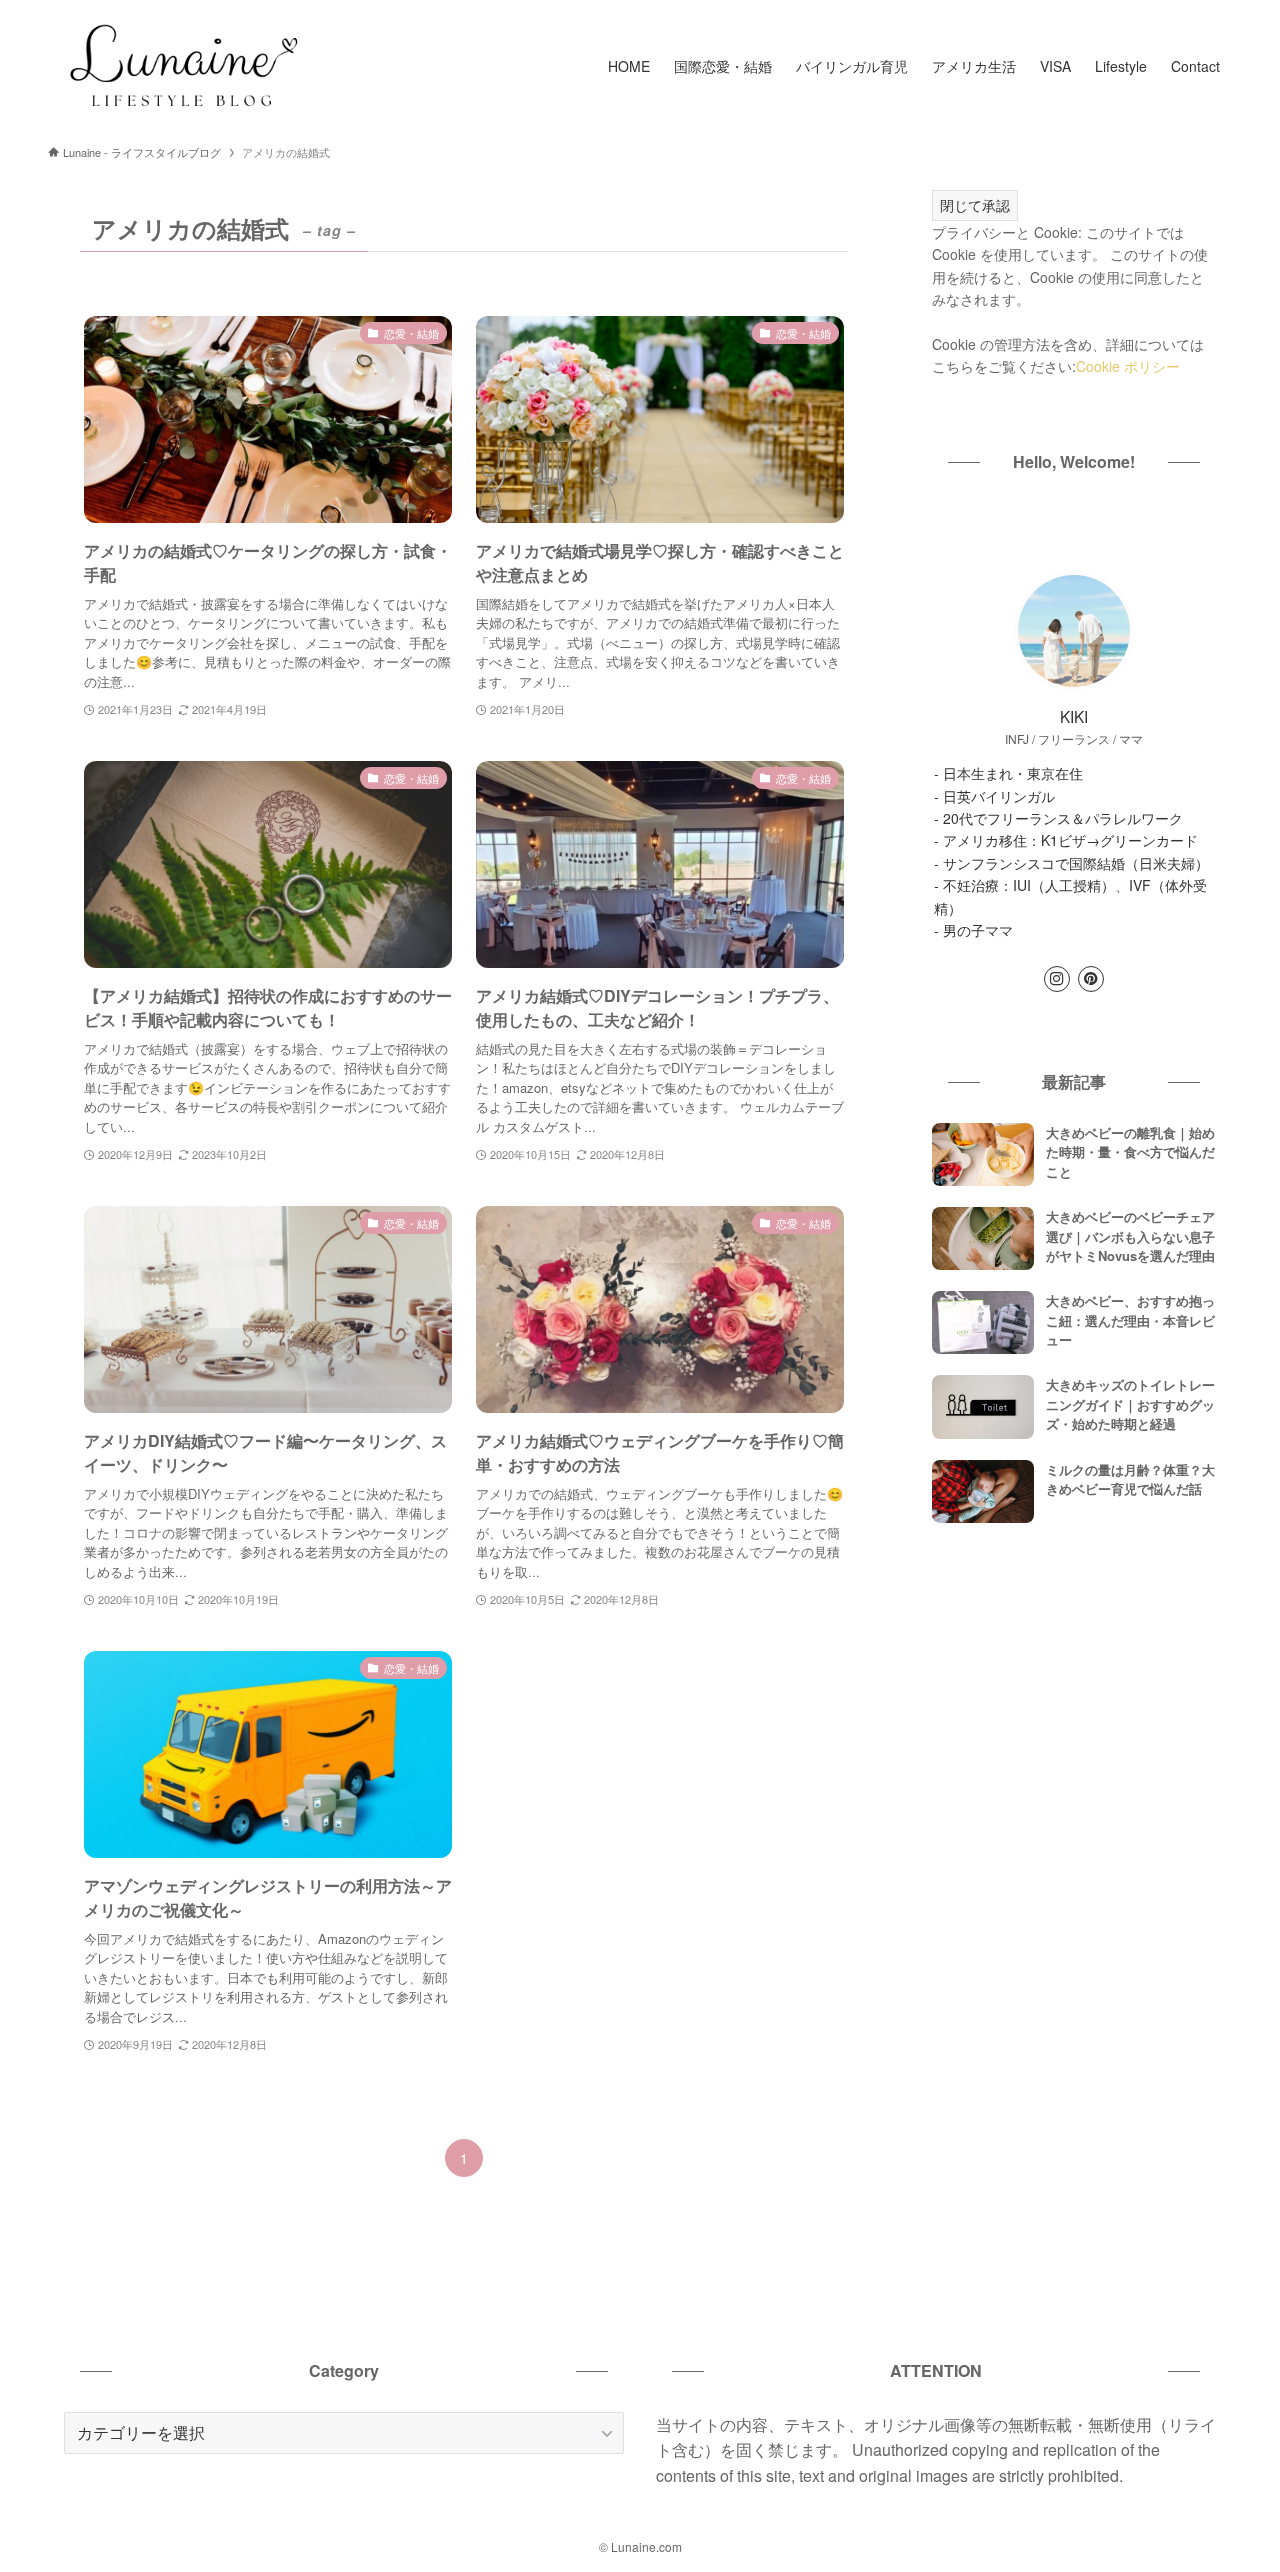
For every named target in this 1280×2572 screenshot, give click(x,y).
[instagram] (1057, 979)
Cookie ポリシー (1128, 366)
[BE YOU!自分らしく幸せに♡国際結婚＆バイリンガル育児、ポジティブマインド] (181, 66)
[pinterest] (1091, 979)
